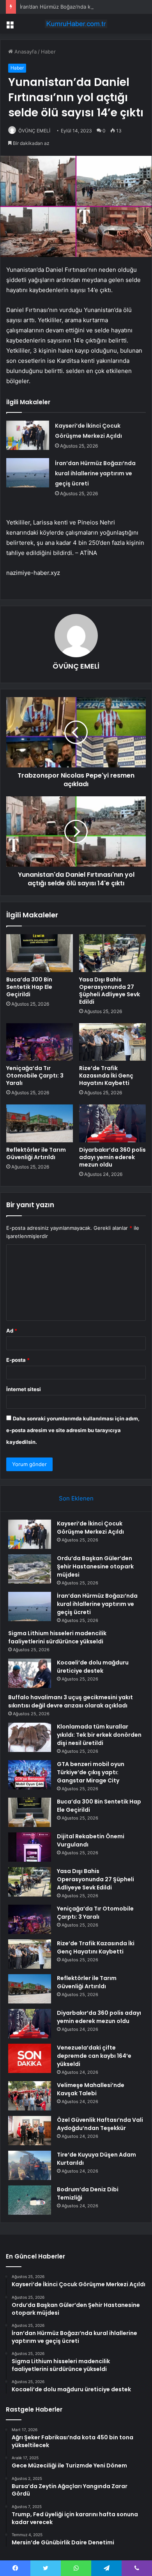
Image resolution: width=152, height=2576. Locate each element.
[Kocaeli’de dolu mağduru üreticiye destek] (30, 1673)
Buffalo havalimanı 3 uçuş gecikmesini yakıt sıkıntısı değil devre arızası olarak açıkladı (71, 1701)
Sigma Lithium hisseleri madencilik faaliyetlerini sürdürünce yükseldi (57, 1637)
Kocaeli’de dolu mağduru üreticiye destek (93, 1667)
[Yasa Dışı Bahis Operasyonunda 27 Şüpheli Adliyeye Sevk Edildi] (112, 953)
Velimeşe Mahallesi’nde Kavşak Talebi (91, 2089)
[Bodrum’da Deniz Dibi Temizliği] (30, 2200)
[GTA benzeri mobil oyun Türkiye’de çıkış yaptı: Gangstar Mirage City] (30, 1775)
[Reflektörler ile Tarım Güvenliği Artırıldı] (40, 1123)
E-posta (18, 1360)
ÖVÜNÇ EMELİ (34, 131)
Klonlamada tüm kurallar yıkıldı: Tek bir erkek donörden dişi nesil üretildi (99, 1735)
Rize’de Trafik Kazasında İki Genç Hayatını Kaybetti (106, 1076)
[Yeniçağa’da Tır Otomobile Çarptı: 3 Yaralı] (40, 1042)
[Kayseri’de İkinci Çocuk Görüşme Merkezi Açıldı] (28, 435)
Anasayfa (25, 52)
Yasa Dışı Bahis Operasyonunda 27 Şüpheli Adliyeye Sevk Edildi (110, 991)
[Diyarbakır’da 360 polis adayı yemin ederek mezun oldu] (112, 1123)
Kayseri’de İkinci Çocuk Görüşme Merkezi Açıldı (90, 1528)
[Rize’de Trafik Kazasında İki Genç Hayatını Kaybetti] (112, 1042)
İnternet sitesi (24, 1389)
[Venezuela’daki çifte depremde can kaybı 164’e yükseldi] (30, 2058)
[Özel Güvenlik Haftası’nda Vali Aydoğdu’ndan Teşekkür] (30, 2131)
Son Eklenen (76, 1498)
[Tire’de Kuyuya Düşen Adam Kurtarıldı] (30, 2165)
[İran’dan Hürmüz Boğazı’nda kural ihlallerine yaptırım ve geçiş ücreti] (28, 473)
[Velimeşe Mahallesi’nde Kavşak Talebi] (30, 2096)
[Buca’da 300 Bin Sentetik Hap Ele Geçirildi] (40, 953)
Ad (12, 1331)
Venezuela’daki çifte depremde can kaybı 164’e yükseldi (94, 2056)
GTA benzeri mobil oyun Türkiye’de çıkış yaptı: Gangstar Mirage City (91, 1772)
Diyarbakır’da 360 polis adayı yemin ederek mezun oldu (112, 1157)
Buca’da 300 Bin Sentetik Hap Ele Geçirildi (29, 987)
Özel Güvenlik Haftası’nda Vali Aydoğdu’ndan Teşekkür (100, 2124)
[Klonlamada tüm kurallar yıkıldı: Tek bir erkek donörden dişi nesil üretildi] (30, 1737)
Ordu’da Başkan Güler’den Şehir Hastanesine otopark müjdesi (95, 1566)
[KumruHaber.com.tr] (76, 24)
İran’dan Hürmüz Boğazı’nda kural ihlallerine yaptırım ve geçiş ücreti (95, 473)
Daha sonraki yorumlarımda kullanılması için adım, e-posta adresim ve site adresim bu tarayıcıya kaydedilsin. (73, 1430)
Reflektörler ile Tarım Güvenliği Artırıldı (36, 1153)
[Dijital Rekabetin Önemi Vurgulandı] (30, 1847)
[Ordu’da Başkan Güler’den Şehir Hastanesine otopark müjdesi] (30, 1569)
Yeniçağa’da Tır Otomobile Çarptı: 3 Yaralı (35, 1076)
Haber (48, 52)
